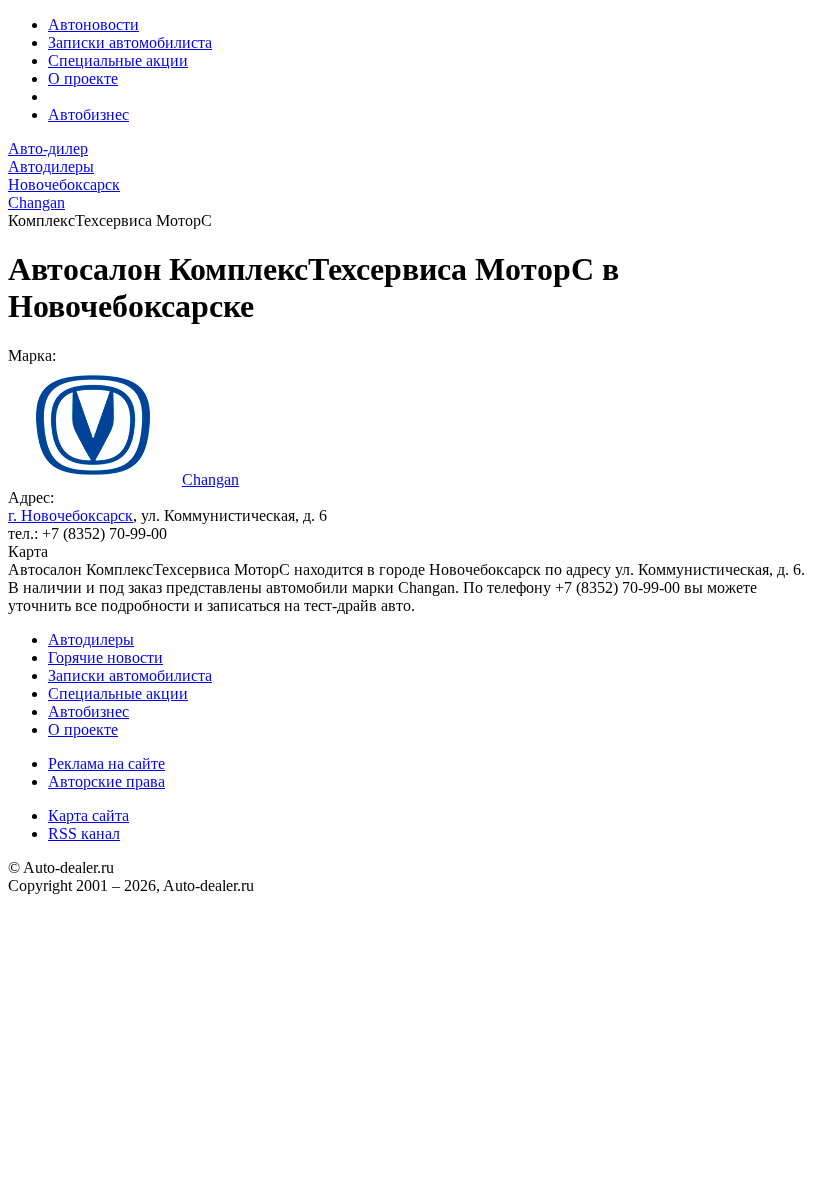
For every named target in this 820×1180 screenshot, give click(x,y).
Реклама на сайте (106, 763)
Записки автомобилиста (130, 42)
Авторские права (106, 781)
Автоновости (93, 24)
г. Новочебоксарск (70, 515)
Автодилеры (91, 639)
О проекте (83, 78)
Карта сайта (88, 815)
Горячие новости (105, 657)
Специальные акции (118, 60)
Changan (210, 479)
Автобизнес (88, 114)
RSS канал (84, 833)
